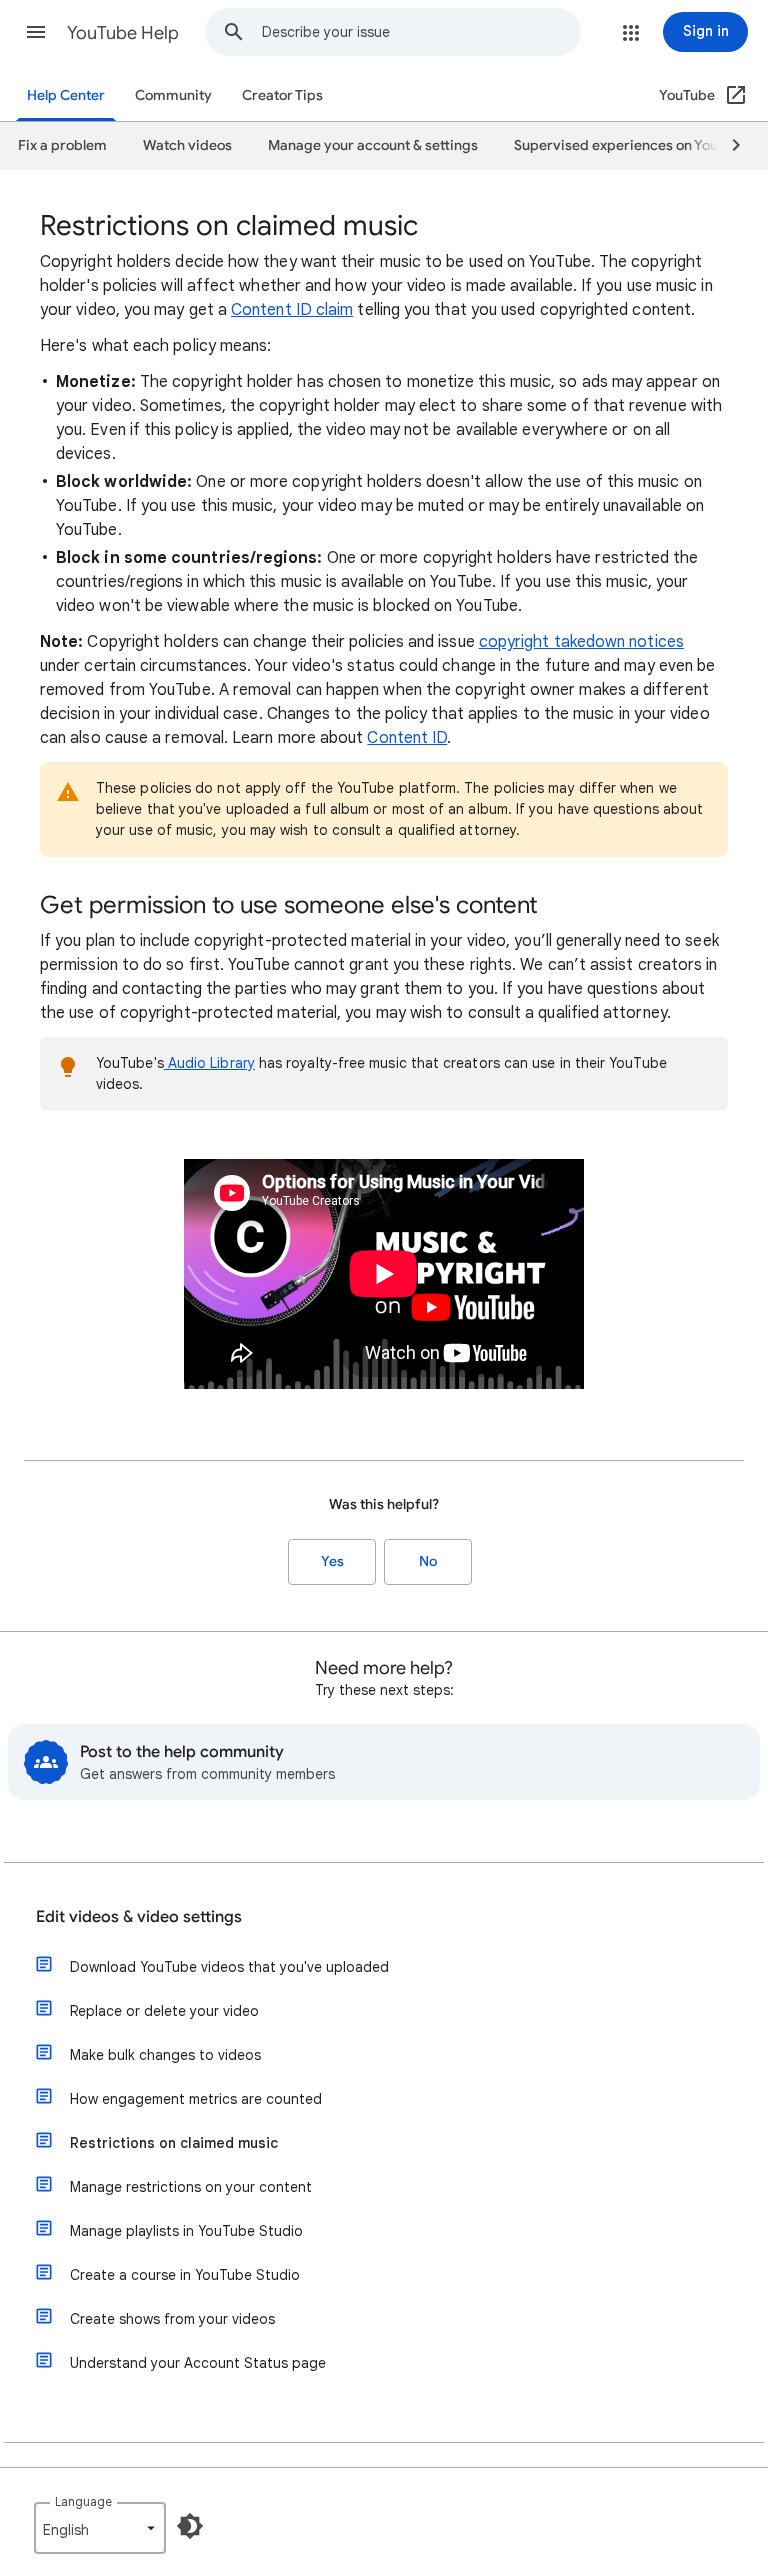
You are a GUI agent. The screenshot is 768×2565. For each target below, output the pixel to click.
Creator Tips (282, 95)
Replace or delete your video (164, 2011)
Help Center (66, 95)
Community (173, 95)
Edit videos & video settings (139, 1917)
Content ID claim (292, 310)
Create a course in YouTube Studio (185, 2275)
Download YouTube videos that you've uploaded (229, 1967)
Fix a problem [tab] (62, 145)
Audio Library (209, 1063)
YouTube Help (123, 33)
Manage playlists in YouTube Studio (186, 2231)
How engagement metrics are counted (196, 2099)
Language (83, 2501)
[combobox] (421, 32)
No (428, 1561)
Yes (332, 1561)
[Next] (727, 146)
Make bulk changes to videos (165, 2055)
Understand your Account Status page (198, 2363)
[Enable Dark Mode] (190, 2526)
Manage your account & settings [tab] (373, 145)
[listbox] (100, 2528)
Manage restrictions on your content (191, 2187)
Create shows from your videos (172, 2319)
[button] (36, 32)
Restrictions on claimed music (174, 2143)
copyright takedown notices (581, 642)
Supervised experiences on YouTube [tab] (632, 145)
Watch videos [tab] (187, 145)
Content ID (407, 738)
